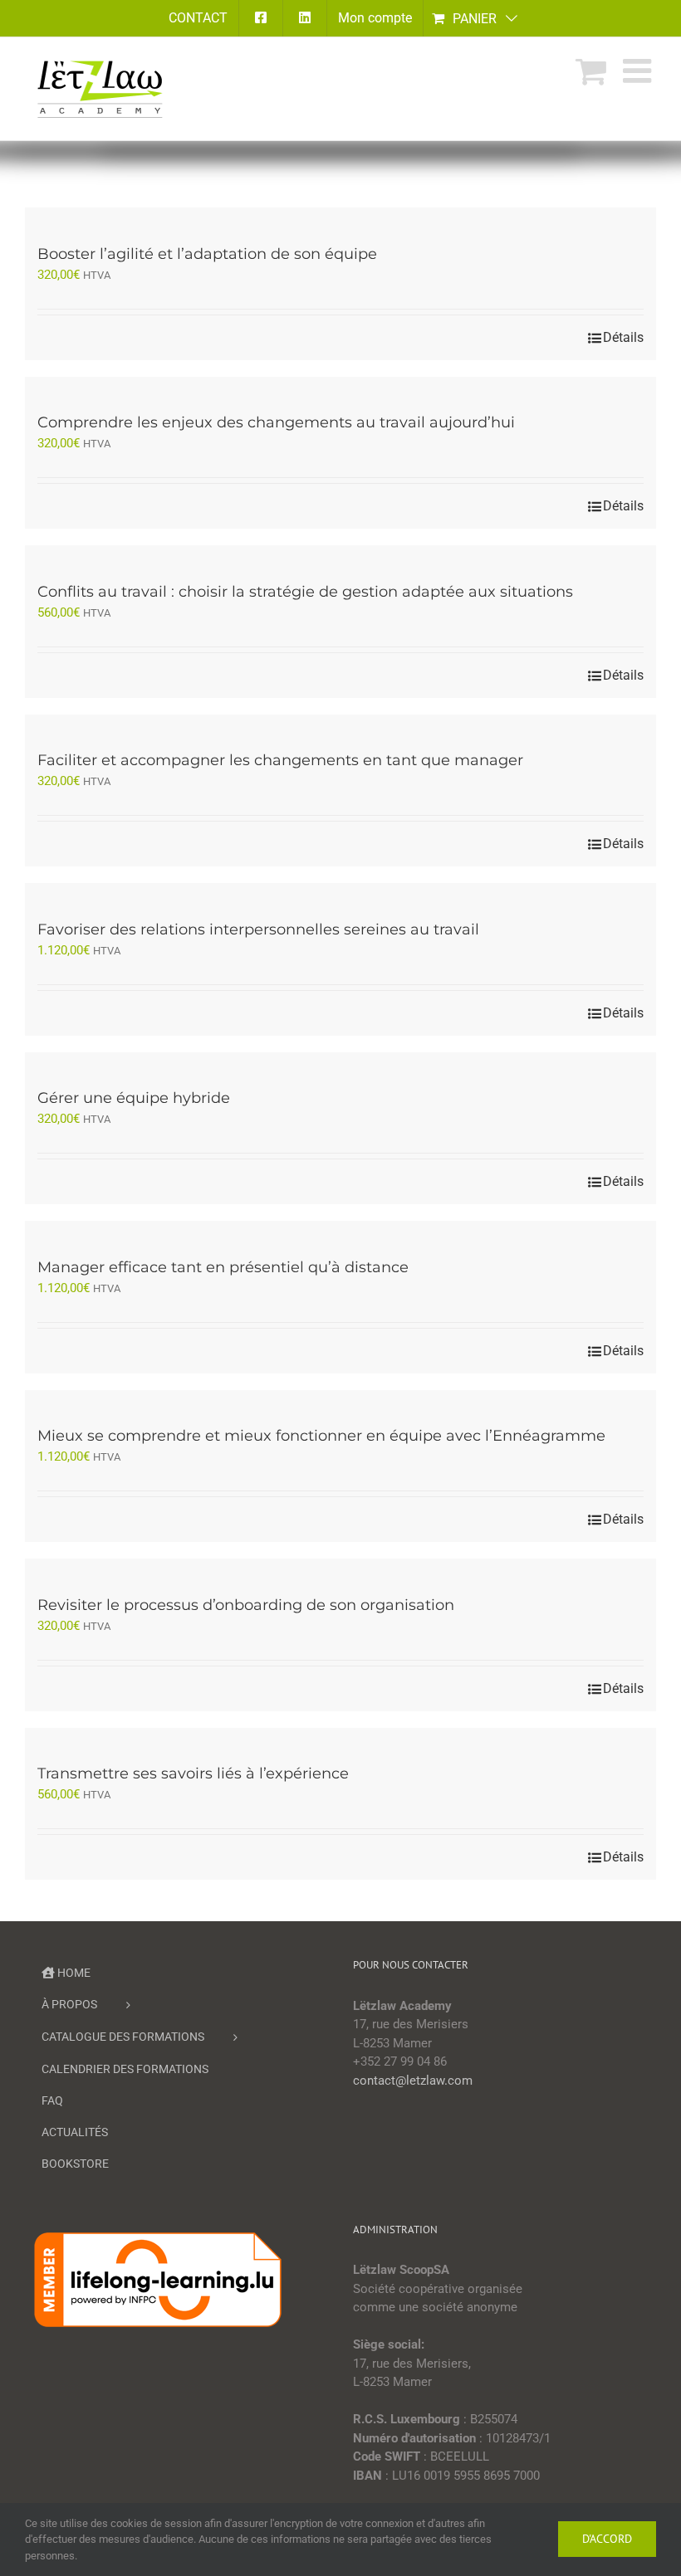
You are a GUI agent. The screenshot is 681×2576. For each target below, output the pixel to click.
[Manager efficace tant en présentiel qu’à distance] (340, 1230)
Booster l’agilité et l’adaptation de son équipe (207, 254)
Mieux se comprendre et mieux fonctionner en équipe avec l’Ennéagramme (321, 1436)
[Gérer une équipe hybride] (340, 1062)
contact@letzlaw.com (413, 2081)
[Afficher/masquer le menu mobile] (639, 71)
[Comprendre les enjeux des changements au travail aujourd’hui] (340, 386)
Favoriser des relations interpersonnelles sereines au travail (258, 929)
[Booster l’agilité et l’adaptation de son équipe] (340, 217)
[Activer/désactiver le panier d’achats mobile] (591, 71)
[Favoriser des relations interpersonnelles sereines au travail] (340, 893)
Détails (623, 337)
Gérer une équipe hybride (134, 1098)
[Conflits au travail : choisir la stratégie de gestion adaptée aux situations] (340, 555)
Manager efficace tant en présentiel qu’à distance (223, 1267)
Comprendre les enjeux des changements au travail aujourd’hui (276, 422)
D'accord (607, 2539)
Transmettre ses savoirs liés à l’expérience (193, 1773)
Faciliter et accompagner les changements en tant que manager (280, 760)
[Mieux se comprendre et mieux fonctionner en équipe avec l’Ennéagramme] (340, 1400)
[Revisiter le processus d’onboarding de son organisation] (340, 1568)
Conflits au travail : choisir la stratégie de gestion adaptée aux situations (305, 592)
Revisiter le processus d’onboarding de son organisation (246, 1605)
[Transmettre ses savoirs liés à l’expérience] (340, 1737)
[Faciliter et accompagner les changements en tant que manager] (340, 724)
